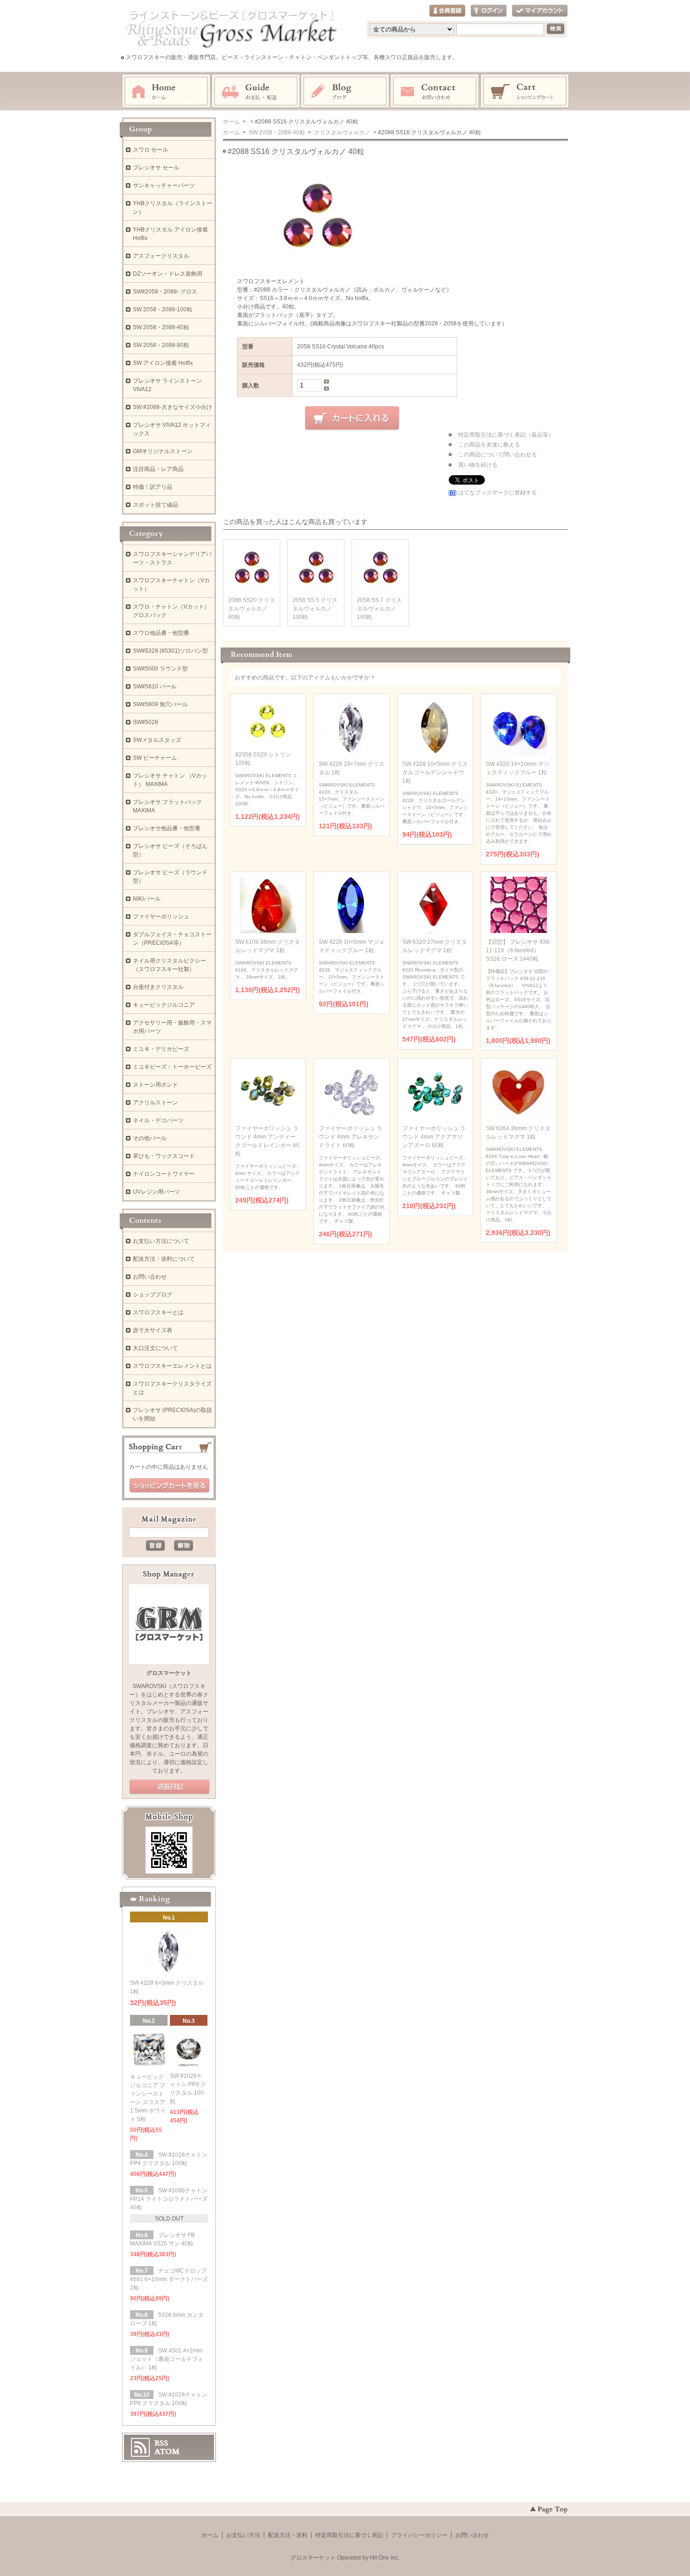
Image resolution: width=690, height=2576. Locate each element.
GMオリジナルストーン (163, 451)
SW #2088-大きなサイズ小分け (172, 407)
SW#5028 (146, 722)
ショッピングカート (525, 92)
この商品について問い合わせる (498, 455)
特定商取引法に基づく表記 (349, 2535)
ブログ (345, 92)
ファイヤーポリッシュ (161, 917)
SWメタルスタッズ (157, 740)
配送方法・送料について (164, 1259)
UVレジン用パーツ (157, 1192)
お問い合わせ (435, 92)
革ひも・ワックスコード (164, 1156)
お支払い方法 (243, 2535)
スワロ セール (150, 150)
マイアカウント (540, 11)
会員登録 (447, 11)
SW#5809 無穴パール (160, 704)
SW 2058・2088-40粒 (276, 132)
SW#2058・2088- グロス (165, 292)
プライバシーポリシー (419, 2535)
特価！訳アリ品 (153, 487)
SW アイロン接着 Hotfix (163, 363)
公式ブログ (169, 1787)
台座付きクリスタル (158, 987)
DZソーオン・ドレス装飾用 (168, 274)
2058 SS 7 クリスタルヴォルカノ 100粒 (379, 609)
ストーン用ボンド (155, 1085)
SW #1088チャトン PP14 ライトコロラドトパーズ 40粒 (169, 2199)
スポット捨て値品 (155, 505)
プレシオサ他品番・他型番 (167, 828)
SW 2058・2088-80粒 (161, 345)
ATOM (167, 2452)
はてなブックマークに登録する (498, 493)
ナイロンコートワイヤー (164, 1174)
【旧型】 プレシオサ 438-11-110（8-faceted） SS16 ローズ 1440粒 (518, 950)
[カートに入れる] (352, 418)
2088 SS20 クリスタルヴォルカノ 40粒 (252, 609)
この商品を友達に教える (489, 445)
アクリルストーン (155, 1103)
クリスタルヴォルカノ (341, 132)
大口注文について (155, 1348)
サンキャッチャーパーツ (164, 185)
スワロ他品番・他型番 (164, 633)
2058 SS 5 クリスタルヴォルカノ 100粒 (315, 609)
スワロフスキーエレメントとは (172, 1366)
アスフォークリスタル (161, 256)
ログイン (489, 11)
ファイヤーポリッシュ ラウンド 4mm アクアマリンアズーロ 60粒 (434, 1137)
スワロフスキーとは (158, 1312)
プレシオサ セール (156, 168)
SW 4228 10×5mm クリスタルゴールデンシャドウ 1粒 (435, 772)
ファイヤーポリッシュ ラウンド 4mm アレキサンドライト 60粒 (350, 1137)
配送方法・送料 (288, 2535)
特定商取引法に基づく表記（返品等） (506, 435)
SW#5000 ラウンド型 (160, 669)
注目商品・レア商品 (158, 469)
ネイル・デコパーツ (158, 1120)
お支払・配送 (256, 92)
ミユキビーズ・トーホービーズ (172, 1067)
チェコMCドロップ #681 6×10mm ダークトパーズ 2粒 (169, 2279)
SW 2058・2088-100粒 (163, 309)
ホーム (166, 92)
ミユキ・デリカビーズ (161, 1049)
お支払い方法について (161, 1241)
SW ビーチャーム (155, 758)
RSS (161, 2443)
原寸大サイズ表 (153, 1330)
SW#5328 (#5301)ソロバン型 (170, 651)
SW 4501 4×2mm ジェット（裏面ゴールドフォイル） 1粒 (167, 2359)
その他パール (150, 1138)
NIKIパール (147, 899)
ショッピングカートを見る (169, 1486)
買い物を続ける (478, 465)
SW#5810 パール (155, 686)
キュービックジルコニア (164, 1005)
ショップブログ (153, 1295)
